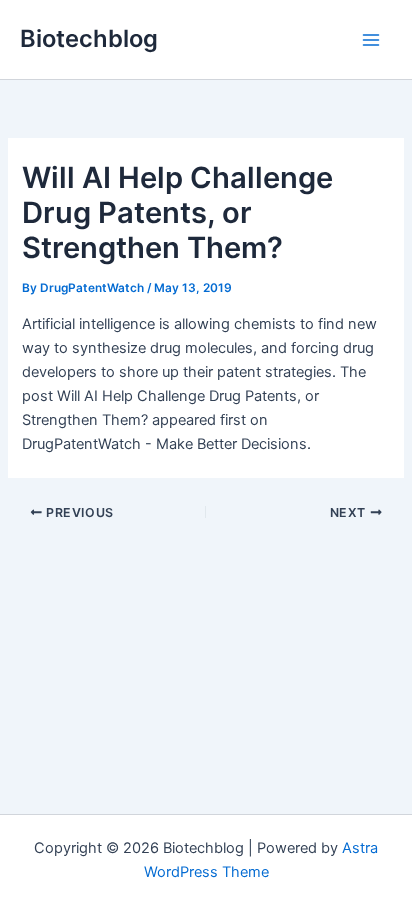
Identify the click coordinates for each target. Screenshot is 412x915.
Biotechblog (89, 38)
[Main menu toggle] (371, 40)
